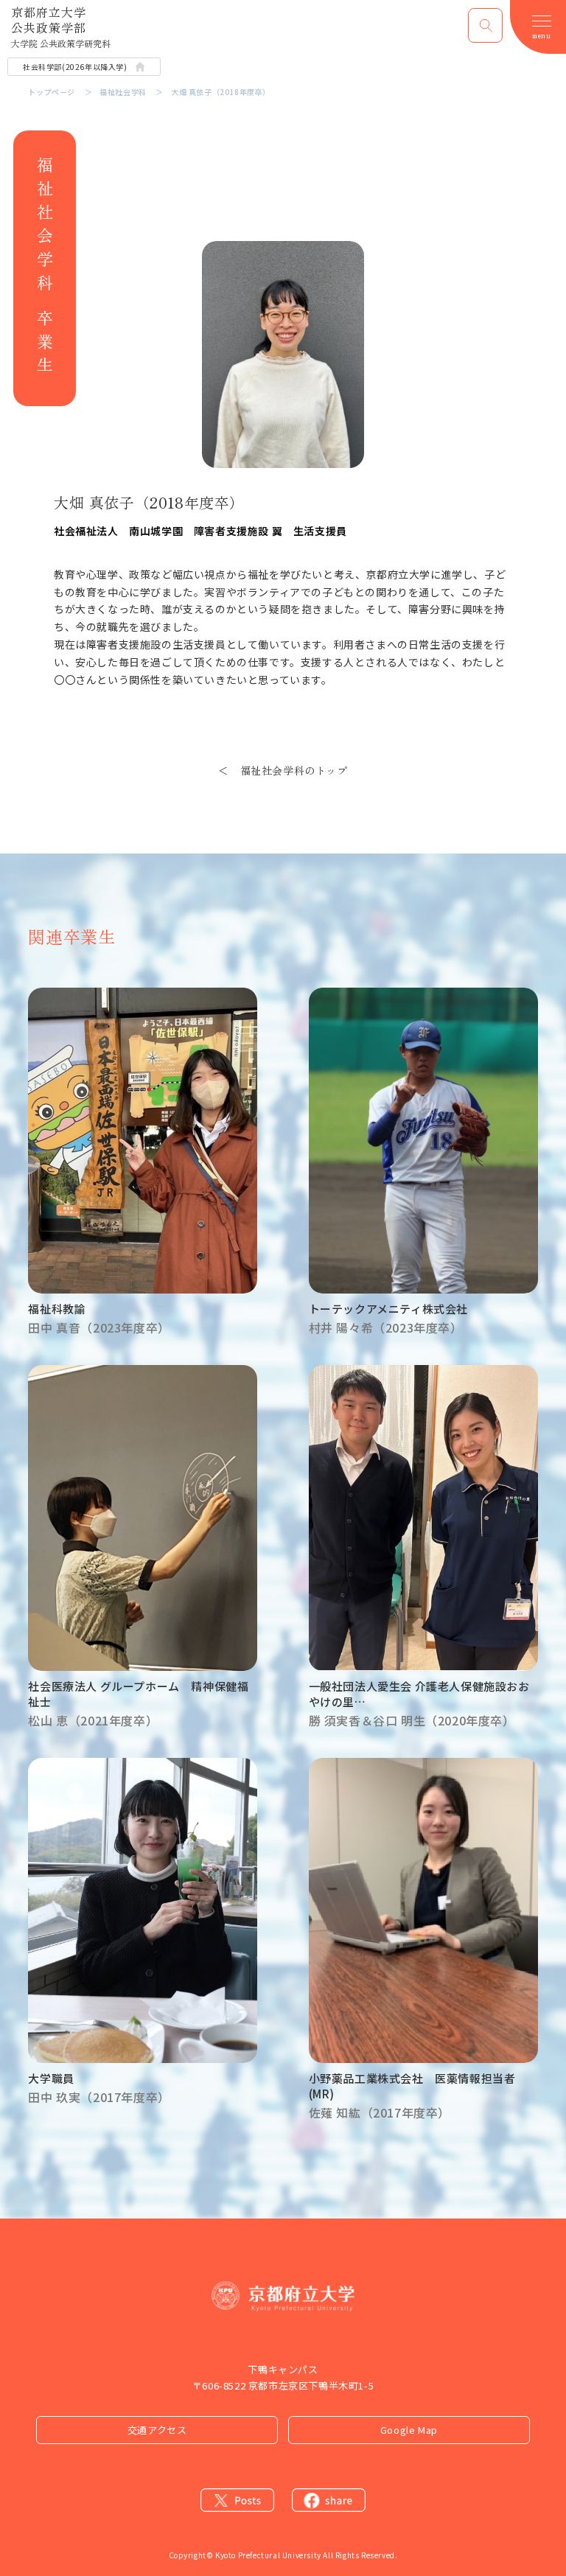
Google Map (409, 2430)
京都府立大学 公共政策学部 (61, 27)
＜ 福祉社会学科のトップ (283, 770)
